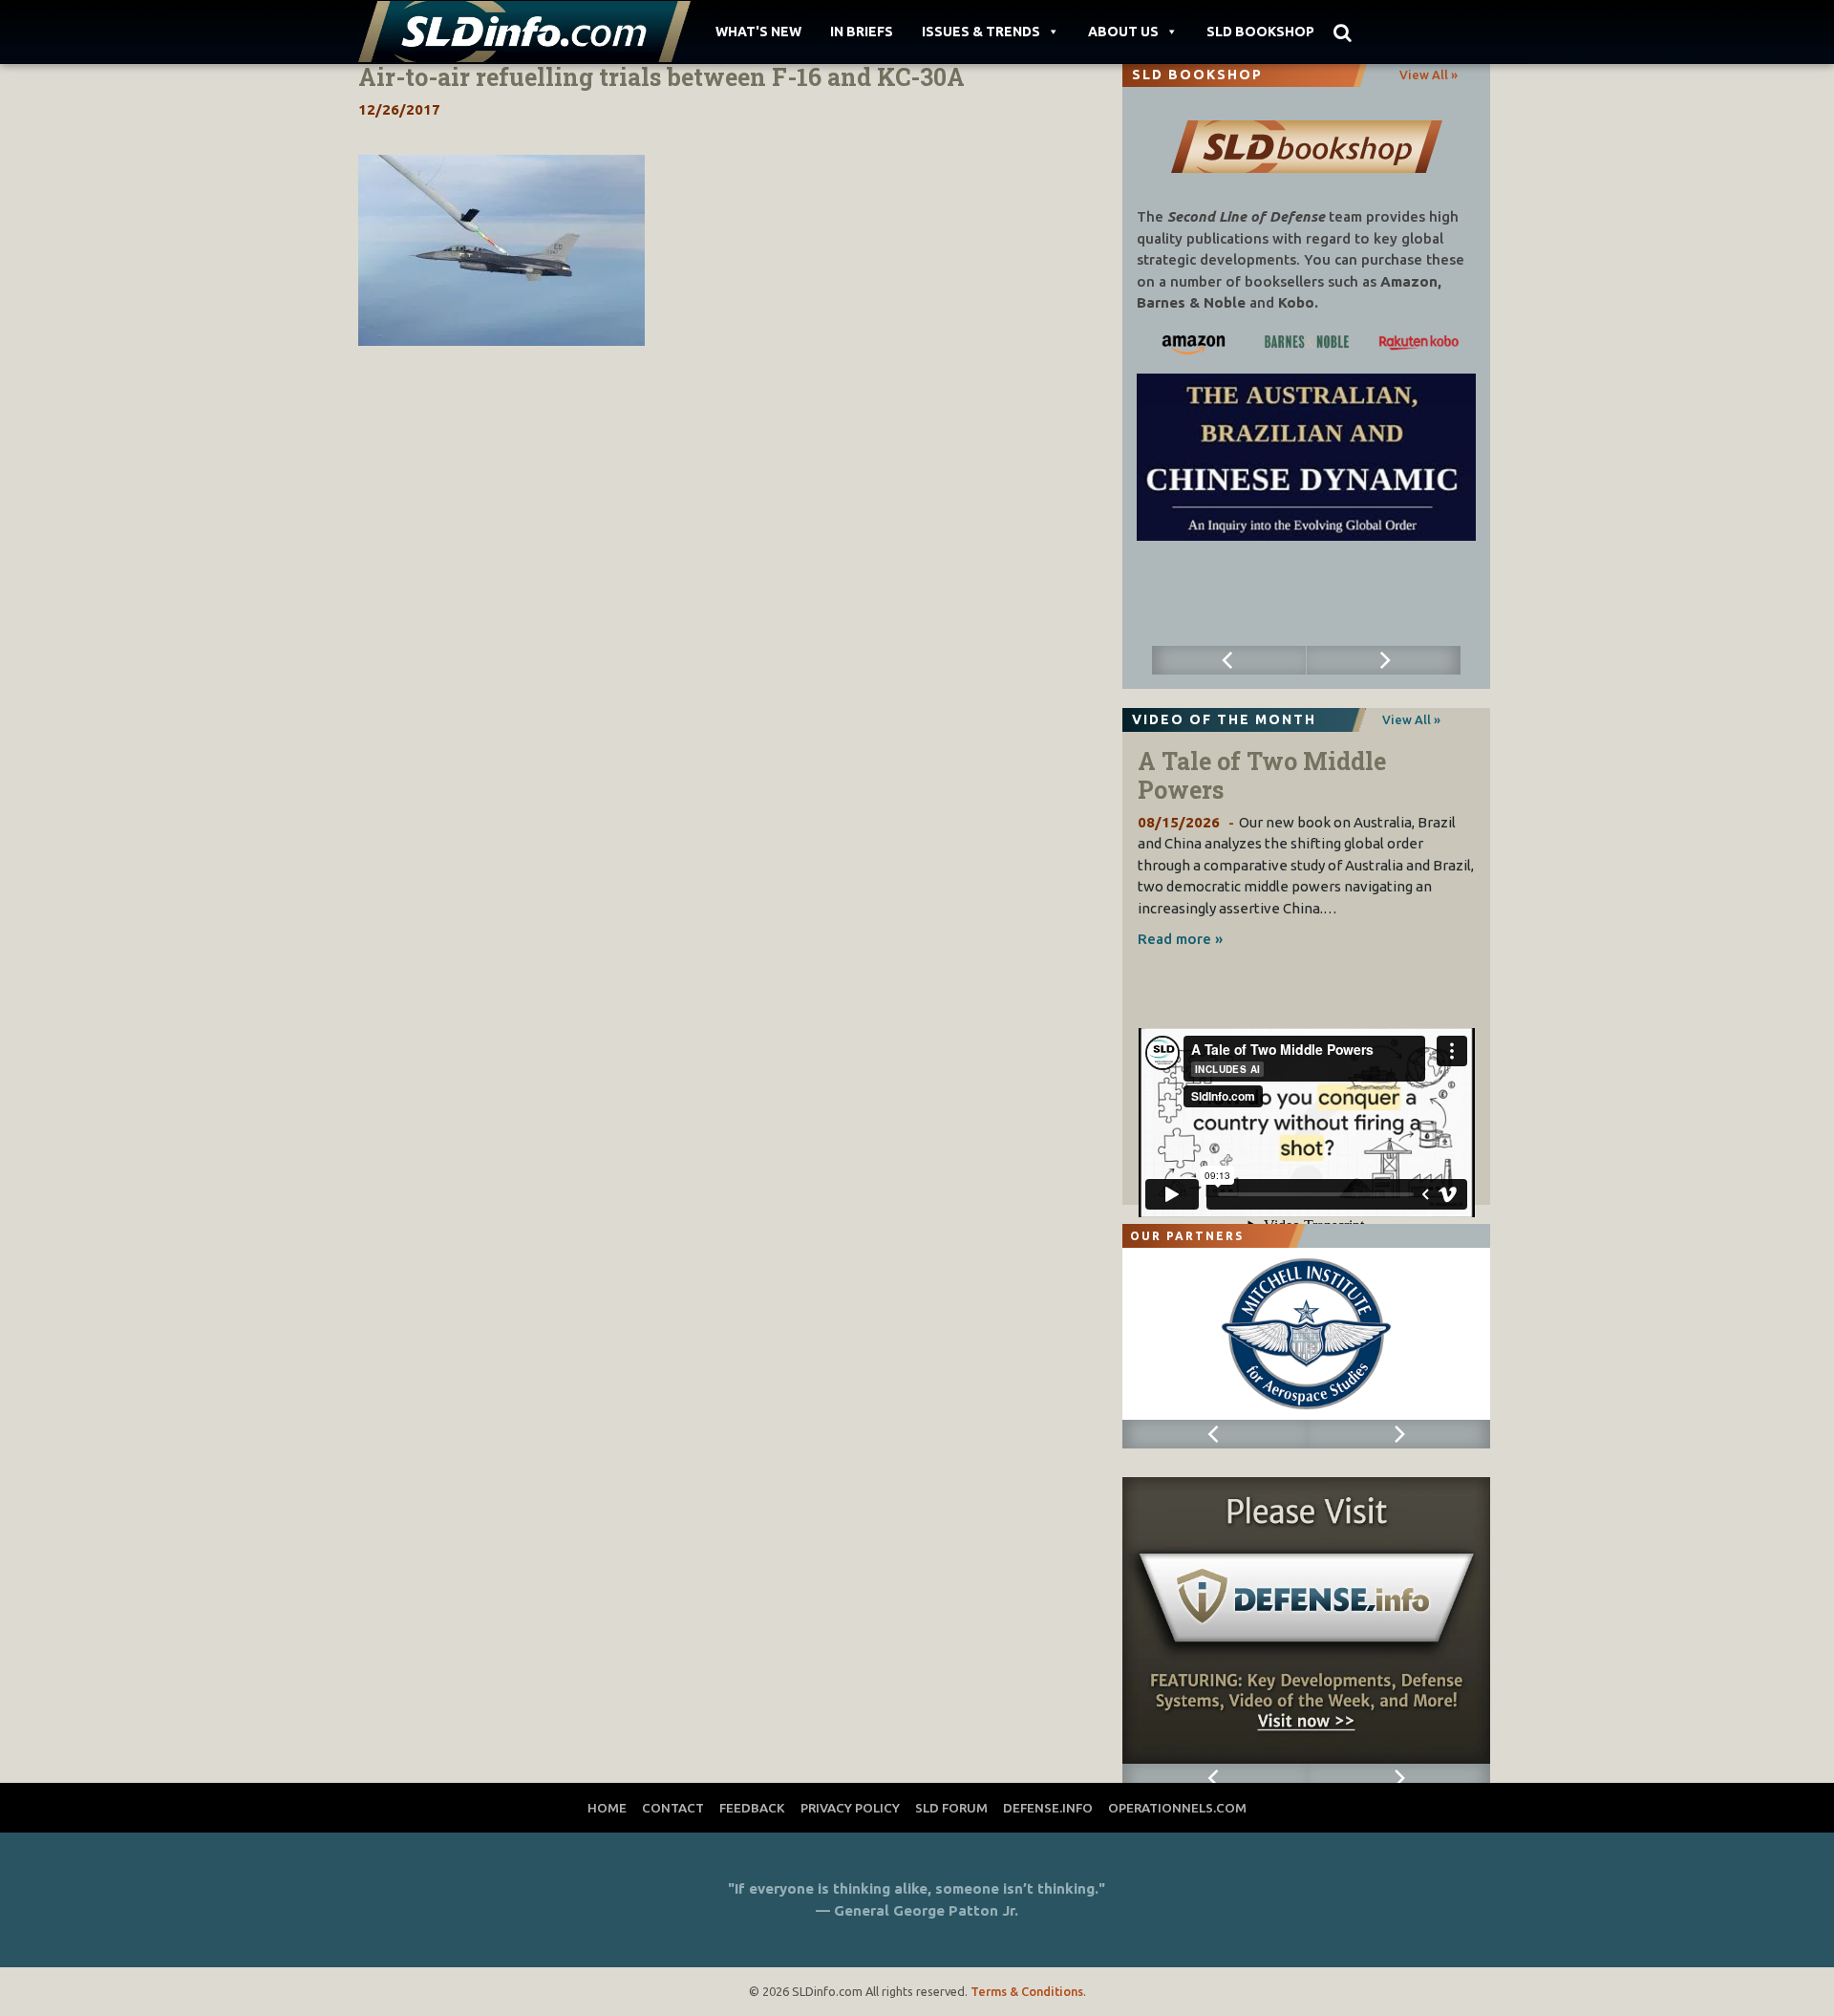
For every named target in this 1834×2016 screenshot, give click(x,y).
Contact (673, 1808)
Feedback (752, 1808)
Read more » (1180, 939)
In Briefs (862, 32)
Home (607, 1808)
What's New (758, 32)
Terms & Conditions (1027, 1991)
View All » (1429, 75)
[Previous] (1229, 660)
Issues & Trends (981, 32)
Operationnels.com (1177, 1808)
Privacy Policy (850, 1808)
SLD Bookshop (1260, 32)
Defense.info (1048, 1808)
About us (1123, 32)
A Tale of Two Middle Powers (1262, 775)
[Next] (1384, 660)
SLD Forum (951, 1808)
